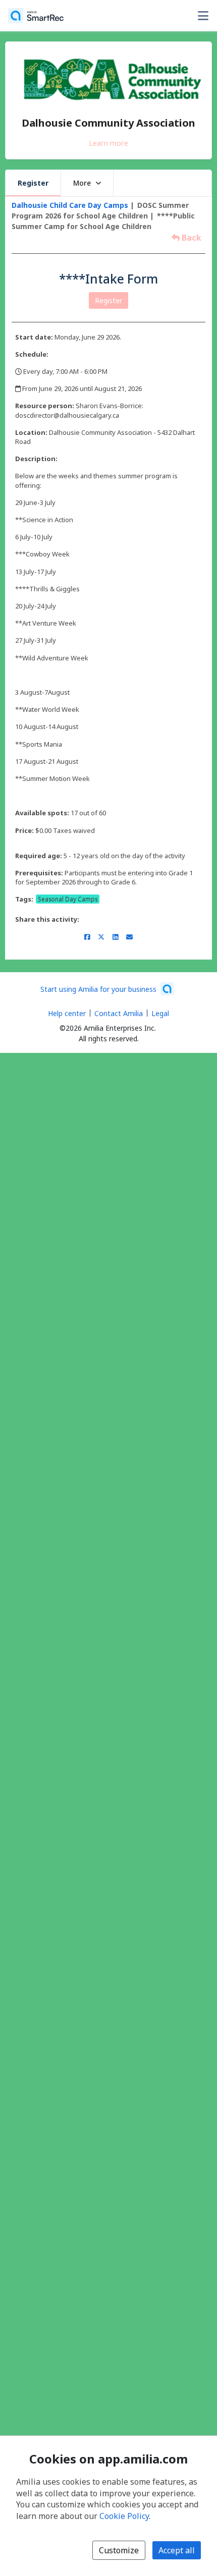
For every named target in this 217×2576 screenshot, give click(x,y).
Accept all (177, 2550)
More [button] (82, 183)
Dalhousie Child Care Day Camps (70, 205)
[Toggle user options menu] (203, 16)
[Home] (36, 16)
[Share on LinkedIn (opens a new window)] (115, 937)
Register (33, 183)
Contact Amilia (119, 1013)
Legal (160, 1013)
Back (191, 238)
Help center (67, 1013)
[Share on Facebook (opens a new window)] (87, 937)
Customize (119, 2550)
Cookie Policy (124, 2516)
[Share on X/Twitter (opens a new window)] (101, 937)
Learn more (108, 143)
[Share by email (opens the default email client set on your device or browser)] (129, 937)
